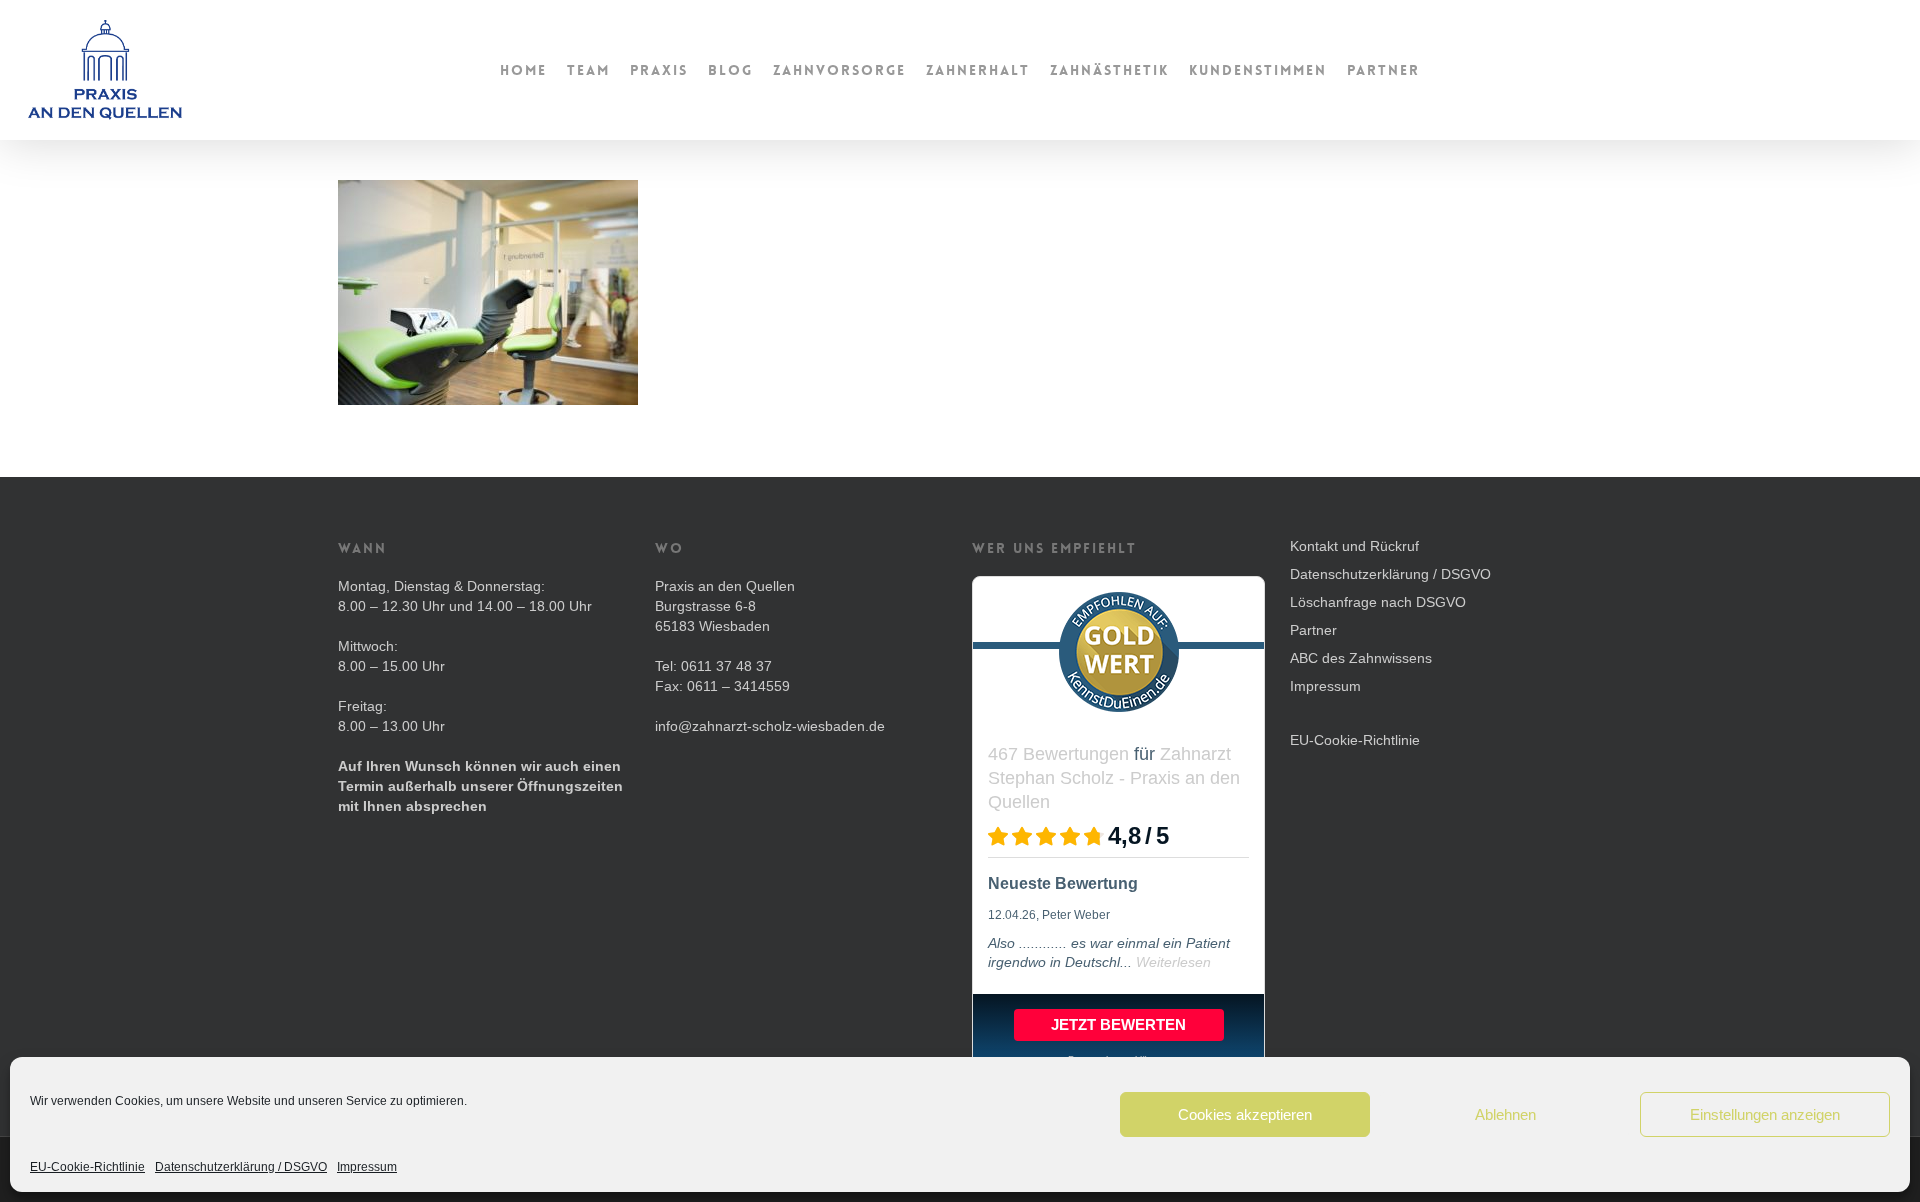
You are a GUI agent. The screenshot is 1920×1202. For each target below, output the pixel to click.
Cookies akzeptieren (1245, 1114)
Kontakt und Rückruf (1354, 546)
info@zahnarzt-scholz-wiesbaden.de (770, 726)
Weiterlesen (1173, 962)
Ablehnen (1505, 1114)
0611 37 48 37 (726, 666)
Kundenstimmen (1258, 70)
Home (523, 70)
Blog (730, 70)
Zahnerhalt (978, 70)
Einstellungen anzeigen (1765, 1114)
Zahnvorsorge (839, 70)
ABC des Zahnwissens (1361, 658)
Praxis (659, 70)
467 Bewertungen (1058, 754)
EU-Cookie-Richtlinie (87, 1167)
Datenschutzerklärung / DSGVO (241, 1167)
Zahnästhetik (1109, 70)
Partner (1383, 70)
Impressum (367, 1167)
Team (588, 70)
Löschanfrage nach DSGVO (1378, 602)
